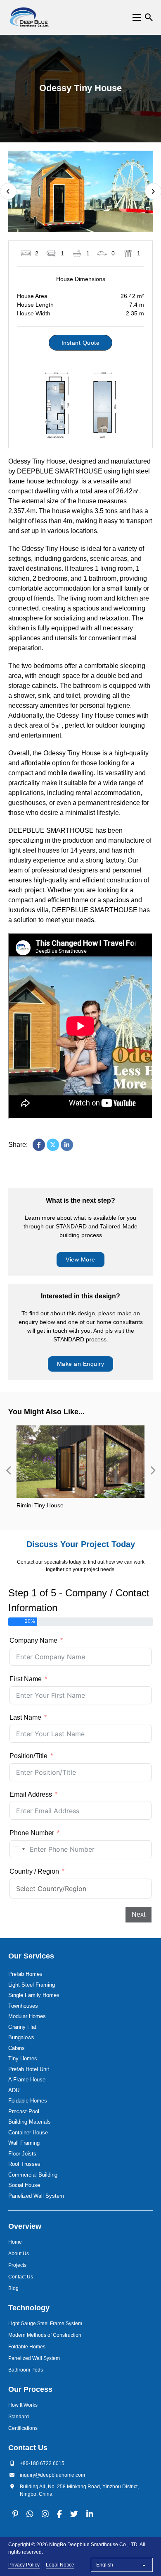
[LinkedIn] (67, 1145)
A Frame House (27, 2080)
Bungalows (21, 2037)
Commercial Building (33, 2175)
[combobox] (19, 1849)
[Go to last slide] (8, 191)
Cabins (17, 2048)
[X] (53, 1145)
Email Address (31, 1794)
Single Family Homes (34, 1995)
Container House (28, 2133)
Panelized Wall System (36, 2196)
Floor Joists (22, 2154)
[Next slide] (153, 1471)
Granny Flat (22, 2027)
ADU (14, 2090)
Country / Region (34, 1871)
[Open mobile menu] (137, 17)
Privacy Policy (24, 2565)
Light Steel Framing (32, 1985)
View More (80, 1259)
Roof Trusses (24, 2164)
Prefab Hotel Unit (29, 2069)
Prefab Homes (25, 1974)
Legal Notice (60, 2565)
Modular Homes (27, 2016)
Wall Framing (24, 2143)
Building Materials (30, 2122)
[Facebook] (39, 1145)
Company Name (33, 1640)
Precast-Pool (24, 2111)
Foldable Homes (28, 2101)
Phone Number (32, 1833)
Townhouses (23, 2006)
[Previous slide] (8, 1471)
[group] (80, 1471)
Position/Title (28, 1756)
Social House (24, 2185)
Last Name (25, 1717)
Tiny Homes (23, 2058)
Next (139, 1914)
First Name (26, 1679)
